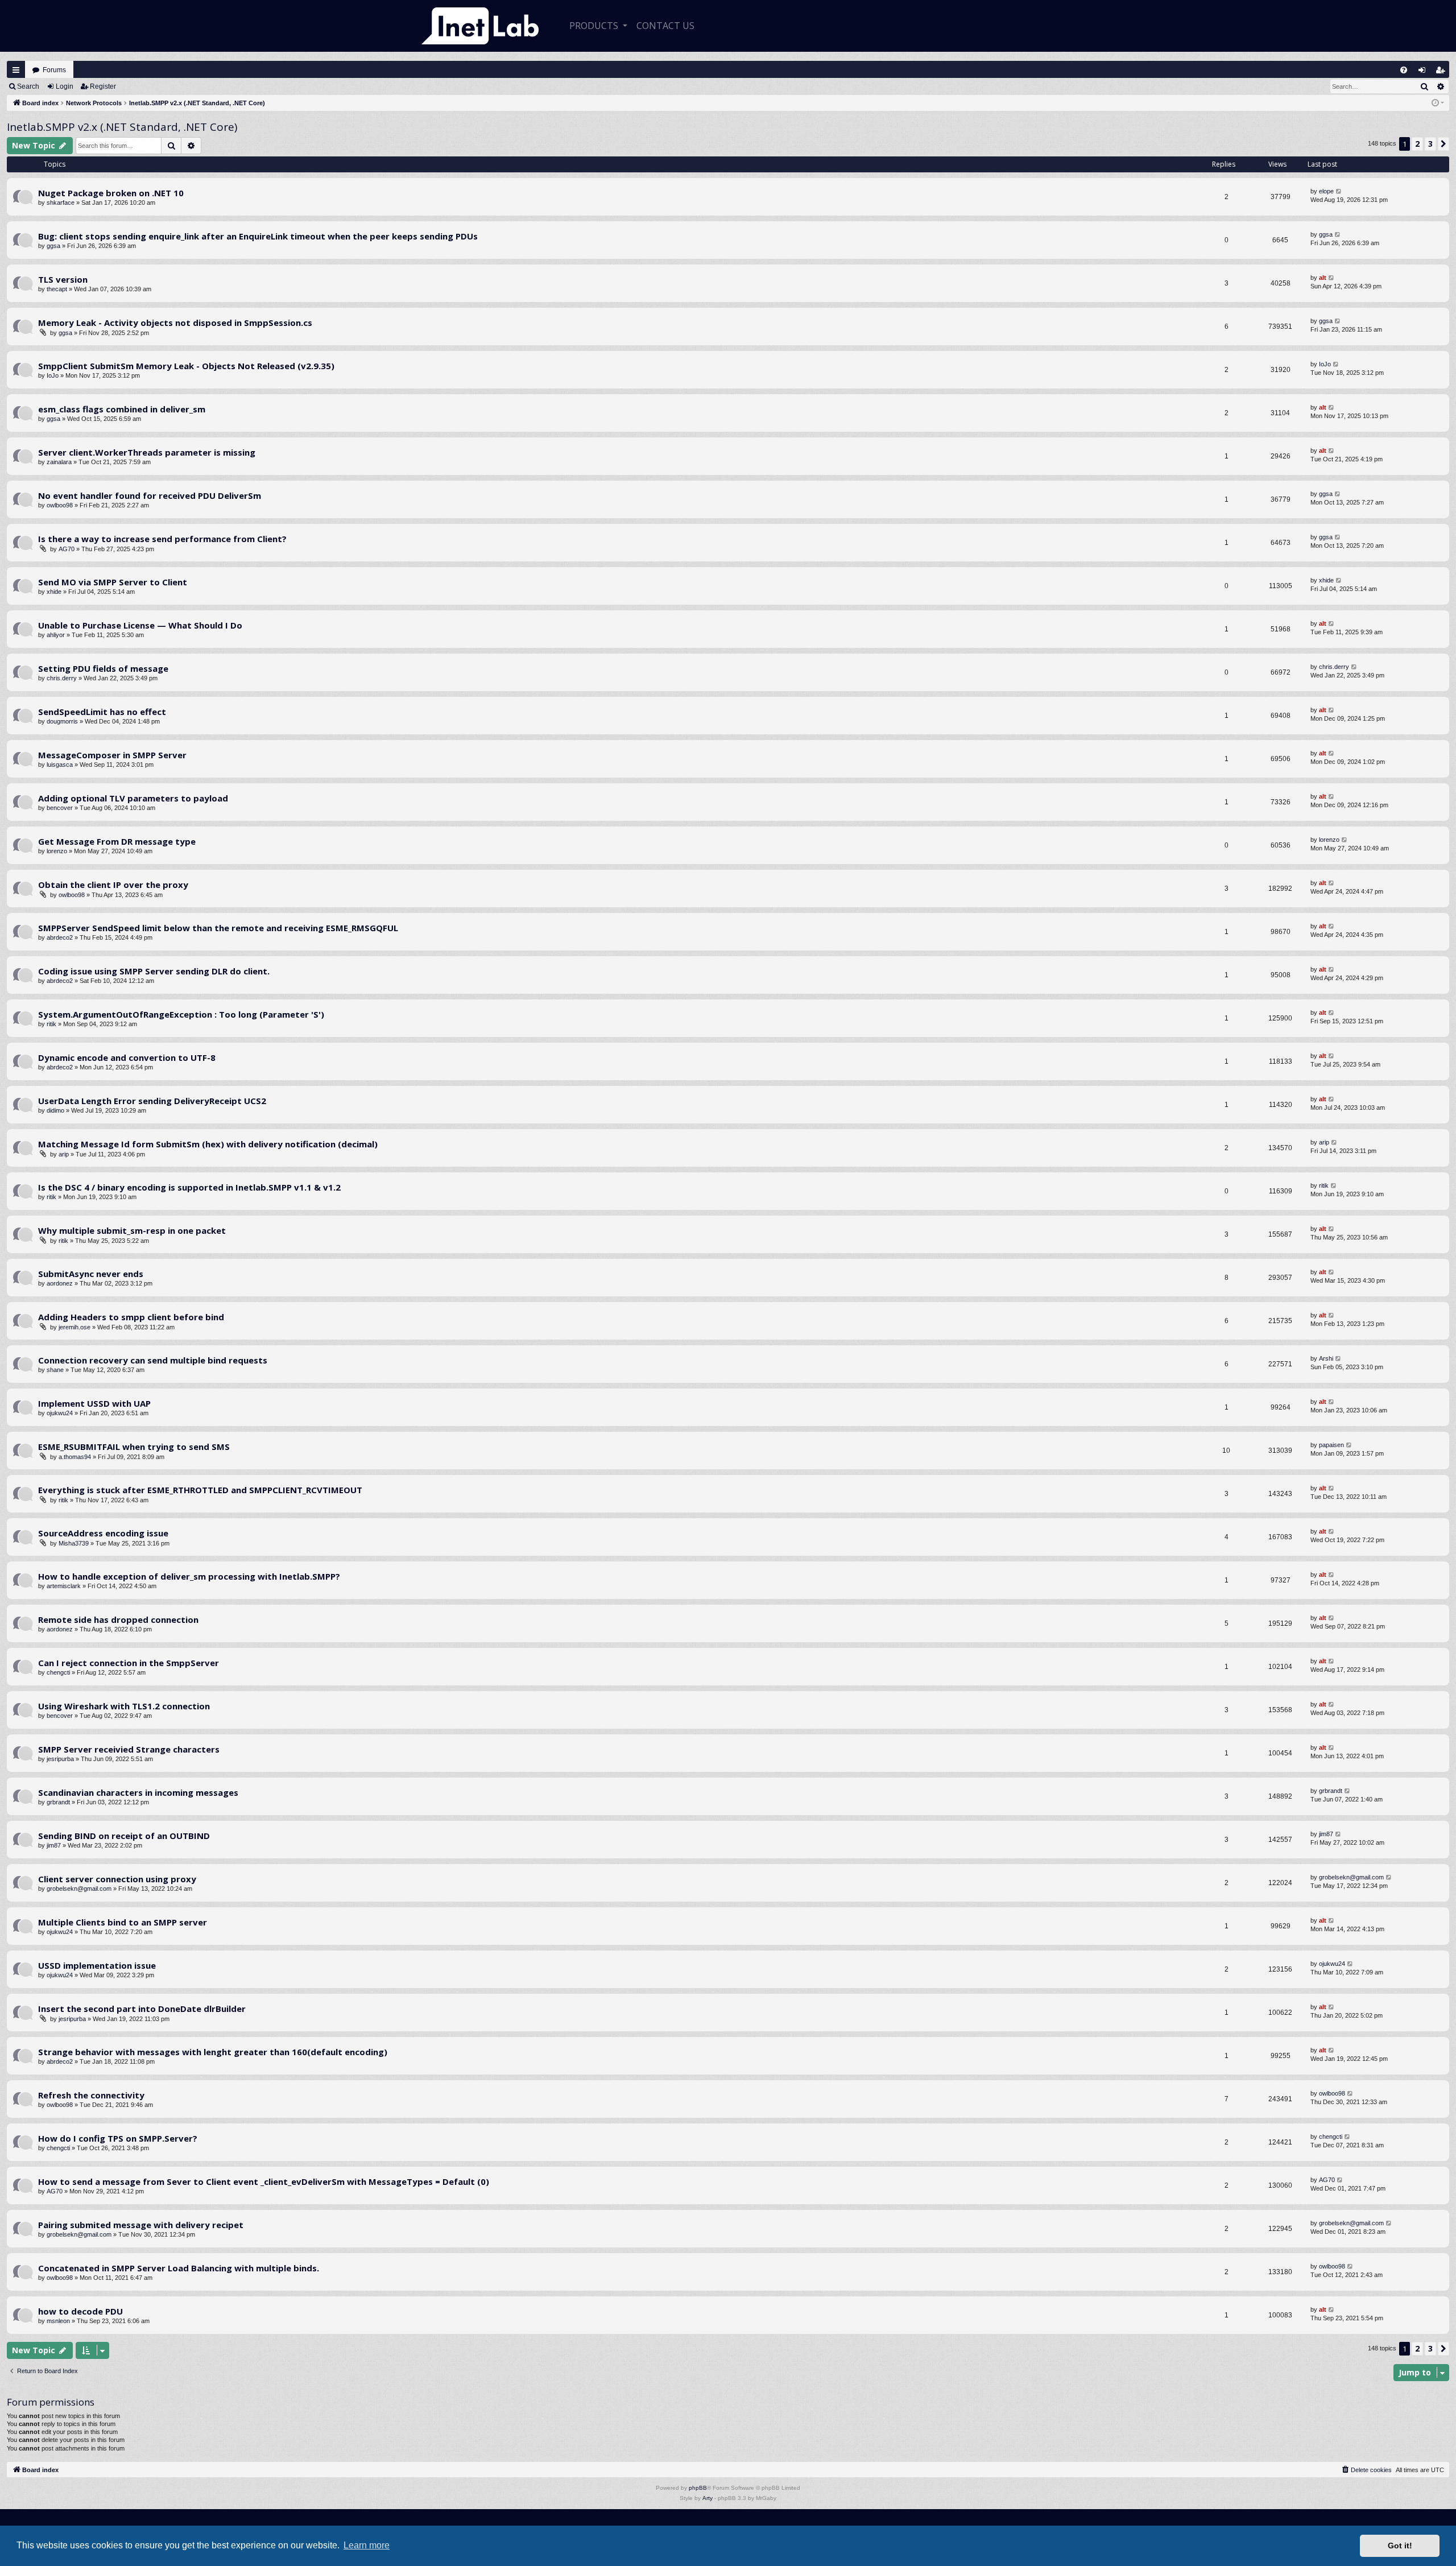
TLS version (63, 279)
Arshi (1326, 1358)
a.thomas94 (75, 1457)
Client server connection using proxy (117, 1879)
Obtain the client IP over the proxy (113, 885)
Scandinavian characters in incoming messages (138, 1792)
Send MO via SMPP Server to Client (113, 582)
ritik (51, 1024)
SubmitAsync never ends (91, 1274)
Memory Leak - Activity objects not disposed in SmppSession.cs (175, 323)
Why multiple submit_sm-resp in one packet (132, 1230)
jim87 (54, 1845)
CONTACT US (665, 26)
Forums (54, 70)
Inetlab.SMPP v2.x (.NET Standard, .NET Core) (122, 127)
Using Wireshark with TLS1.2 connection (124, 1706)
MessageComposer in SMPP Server (112, 755)
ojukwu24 (60, 1413)
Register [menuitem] (1443, 73)
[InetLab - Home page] (480, 26)
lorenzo (57, 851)
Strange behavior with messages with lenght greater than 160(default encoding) (213, 2052)
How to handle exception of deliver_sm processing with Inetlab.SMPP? (189, 1576)
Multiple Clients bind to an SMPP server (123, 1922)
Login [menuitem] (1424, 73)
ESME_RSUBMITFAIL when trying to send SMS (134, 1447)
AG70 (67, 549)
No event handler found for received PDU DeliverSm (150, 495)
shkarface (61, 203)
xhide (54, 592)
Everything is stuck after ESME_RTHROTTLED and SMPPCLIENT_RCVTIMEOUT (200, 1490)
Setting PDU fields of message (103, 668)
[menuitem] (1404, 70)
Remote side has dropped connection (118, 1619)
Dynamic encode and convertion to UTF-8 (127, 1057)
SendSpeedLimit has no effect (102, 712)
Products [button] (595, 26)
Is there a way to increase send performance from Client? (162, 539)
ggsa (53, 246)
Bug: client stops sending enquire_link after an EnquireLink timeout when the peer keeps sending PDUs (258, 236)
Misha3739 (74, 1543)
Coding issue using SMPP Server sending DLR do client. (154, 971)
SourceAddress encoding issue (103, 1533)
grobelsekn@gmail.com (79, 1889)
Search (28, 86)
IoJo (53, 375)
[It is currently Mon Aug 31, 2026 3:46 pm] (1438, 103)
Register (103, 86)
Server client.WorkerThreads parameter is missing (147, 452)
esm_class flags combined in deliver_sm (122, 409)
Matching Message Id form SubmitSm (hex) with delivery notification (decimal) (208, 1144)
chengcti (58, 1672)
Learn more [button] (367, 2545)
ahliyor (56, 635)
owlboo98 (60, 505)
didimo (55, 1110)
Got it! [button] (1400, 2546)
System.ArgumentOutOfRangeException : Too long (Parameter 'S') (181, 1014)
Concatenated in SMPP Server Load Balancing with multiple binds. (179, 2268)
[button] (1443, 144)
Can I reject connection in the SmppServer (129, 1663)
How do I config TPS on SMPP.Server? (118, 2138)
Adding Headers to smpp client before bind (131, 1317)
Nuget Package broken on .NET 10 (111, 193)
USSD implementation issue (97, 1965)
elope (1326, 191)
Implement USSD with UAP (94, 1403)
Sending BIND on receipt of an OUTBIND (124, 1836)
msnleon (58, 2321)
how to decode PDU (80, 2311)
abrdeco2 (60, 937)
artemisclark (64, 1586)
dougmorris (62, 721)
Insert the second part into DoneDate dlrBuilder (142, 2009)
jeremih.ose (75, 1327)
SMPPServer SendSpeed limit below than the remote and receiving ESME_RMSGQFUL (218, 928)
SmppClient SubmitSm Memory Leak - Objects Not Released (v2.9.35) (186, 366)
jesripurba (60, 1759)
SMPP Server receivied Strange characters (129, 1749)
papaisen (1331, 1445)
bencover (60, 808)
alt (1323, 278)
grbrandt (58, 1802)
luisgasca (60, 765)
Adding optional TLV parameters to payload (133, 798)
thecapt (57, 289)
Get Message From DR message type (117, 841)
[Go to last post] (1339, 191)
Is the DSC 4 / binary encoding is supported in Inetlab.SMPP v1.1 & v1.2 (189, 1187)
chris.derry (62, 678)
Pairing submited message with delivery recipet (141, 2225)
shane (55, 1370)
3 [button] (1430, 144)
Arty (708, 2498)
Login (65, 86)
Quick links (16, 70)
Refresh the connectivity (91, 2095)
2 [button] (1417, 144)
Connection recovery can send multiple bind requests (153, 1360)
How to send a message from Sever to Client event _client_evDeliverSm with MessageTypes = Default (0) (264, 2181)
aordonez (60, 1283)
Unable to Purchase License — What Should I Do (140, 625)
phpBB (698, 2488)
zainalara (59, 462)
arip (64, 1154)
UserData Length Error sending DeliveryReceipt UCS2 (152, 1101)
